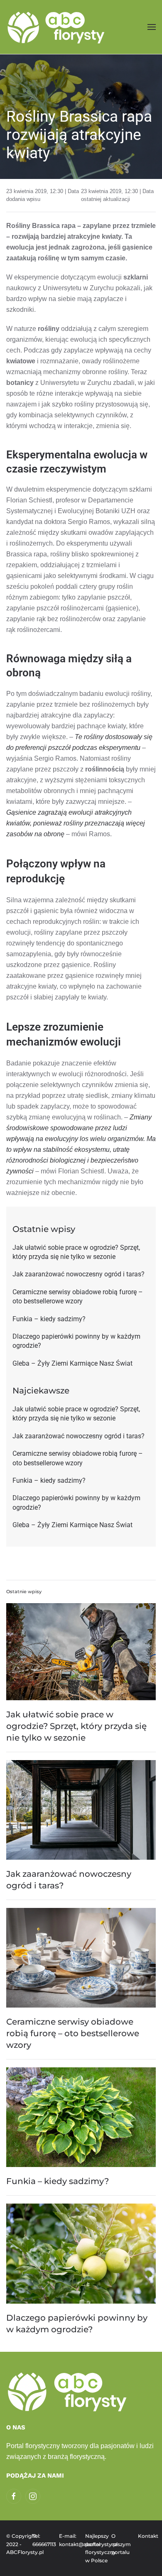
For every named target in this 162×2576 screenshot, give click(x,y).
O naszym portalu (120, 2544)
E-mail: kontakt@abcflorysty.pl (68, 2540)
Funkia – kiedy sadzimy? (58, 2181)
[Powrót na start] (57, 27)
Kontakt (147, 2536)
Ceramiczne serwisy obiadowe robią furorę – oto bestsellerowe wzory (73, 2033)
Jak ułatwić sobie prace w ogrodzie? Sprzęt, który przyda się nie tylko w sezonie (76, 1726)
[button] (152, 27)
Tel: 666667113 (41, 2540)
